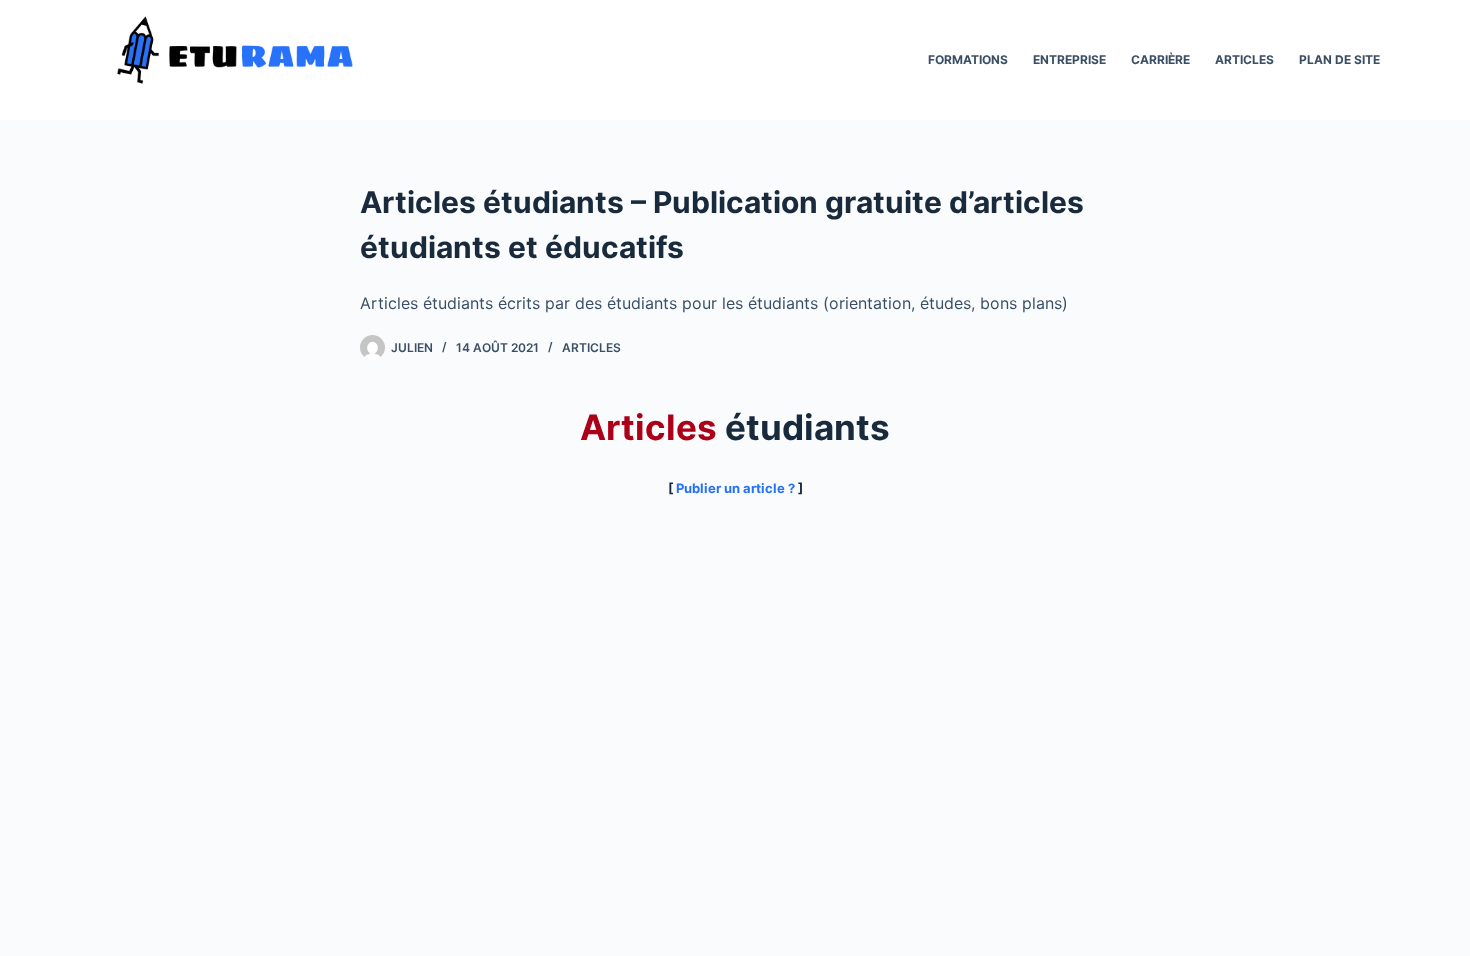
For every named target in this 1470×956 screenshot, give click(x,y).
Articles (1244, 59)
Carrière (1160, 59)
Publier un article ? (735, 488)
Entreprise (1069, 59)
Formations (968, 59)
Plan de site (1339, 59)
